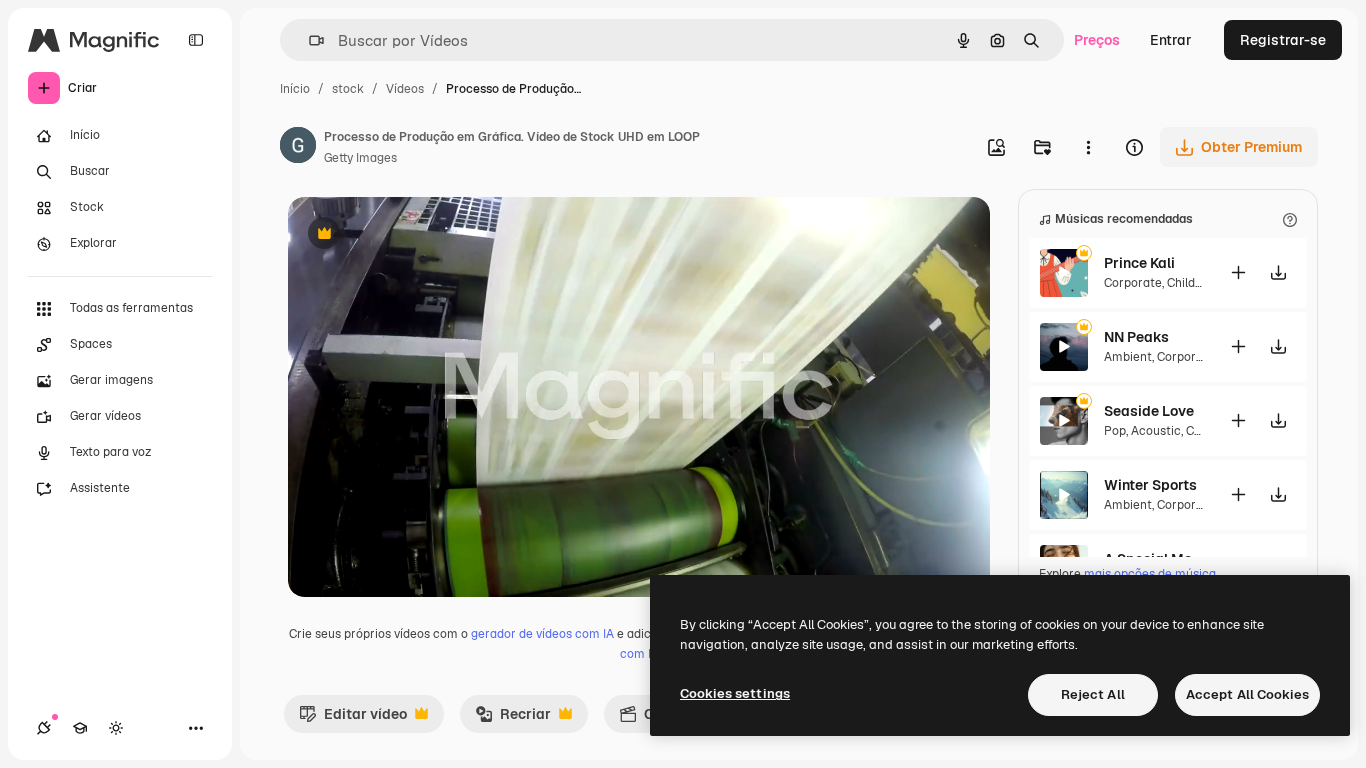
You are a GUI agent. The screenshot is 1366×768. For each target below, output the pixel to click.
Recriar (513, 719)
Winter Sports (1150, 485)
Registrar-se (1283, 40)
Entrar (1171, 40)
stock (348, 89)
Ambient (1128, 357)
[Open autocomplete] (308, 40)
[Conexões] (44, 728)
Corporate (1133, 283)
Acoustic (1156, 431)
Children (1190, 283)
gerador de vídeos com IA (542, 634)
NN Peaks (1136, 337)
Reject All (1093, 694)
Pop (1115, 431)
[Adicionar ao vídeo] (1238, 272)
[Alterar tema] (116, 728)
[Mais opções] (1088, 147)
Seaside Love (1149, 411)
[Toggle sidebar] (196, 40)
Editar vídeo (353, 719)
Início (295, 89)
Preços (1097, 40)
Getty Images (360, 158)
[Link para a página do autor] (298, 148)
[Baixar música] (1278, 272)
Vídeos (405, 89)
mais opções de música (1150, 574)
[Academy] (80, 728)
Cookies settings (735, 693)
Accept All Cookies (1247, 694)
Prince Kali (1139, 263)
